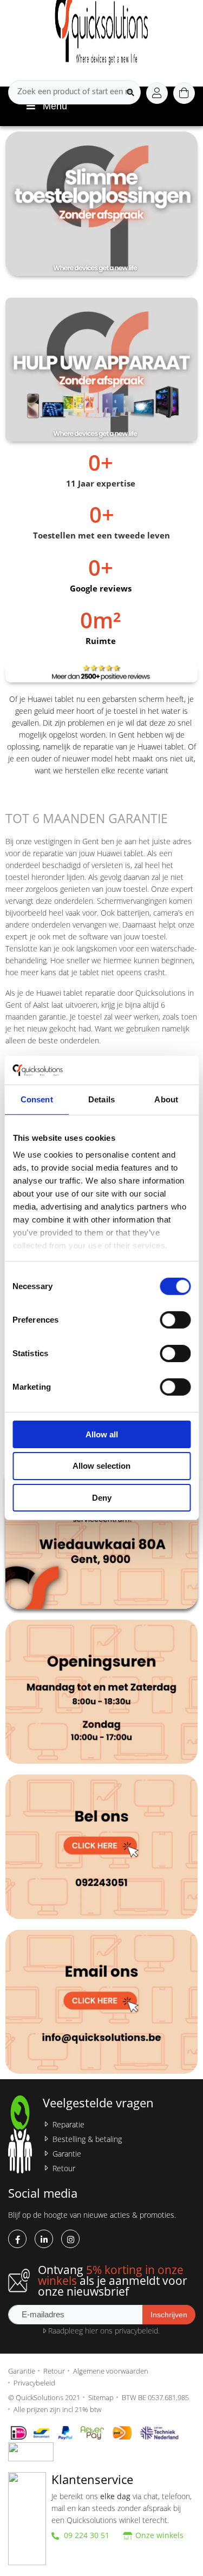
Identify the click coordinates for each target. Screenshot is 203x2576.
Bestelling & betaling (87, 2139)
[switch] (175, 1319)
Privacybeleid (34, 2383)
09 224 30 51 (86, 2535)
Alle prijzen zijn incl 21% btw (57, 2409)
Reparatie (68, 2124)
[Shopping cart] (184, 93)
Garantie (67, 2154)
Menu (55, 106)
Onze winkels (159, 2535)
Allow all (102, 1434)
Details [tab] (101, 1099)
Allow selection (101, 1466)
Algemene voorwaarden (111, 2371)
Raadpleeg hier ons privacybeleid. (103, 2331)
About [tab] (166, 1099)
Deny (102, 1498)
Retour (64, 2168)
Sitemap (101, 2397)
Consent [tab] (37, 1099)
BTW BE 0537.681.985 (155, 2397)
